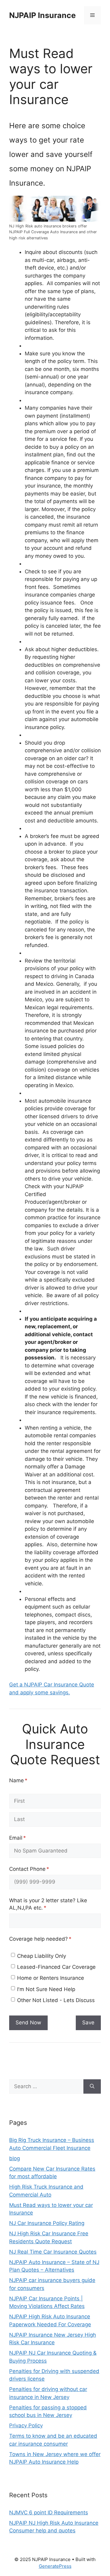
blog (15, 2158)
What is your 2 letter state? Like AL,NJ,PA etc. (48, 1904)
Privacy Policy (26, 2425)
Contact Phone (39, 1869)
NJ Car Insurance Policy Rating (47, 2223)
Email (28, 1838)
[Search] (92, 2087)
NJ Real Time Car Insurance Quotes (53, 2252)
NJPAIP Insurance (42, 15)
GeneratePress (55, 2566)
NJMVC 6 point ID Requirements (49, 2513)
